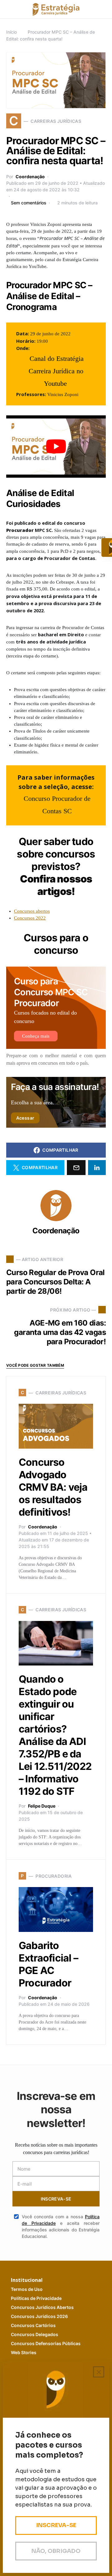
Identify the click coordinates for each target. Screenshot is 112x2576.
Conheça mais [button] (36, 1036)
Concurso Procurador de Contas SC (57, 805)
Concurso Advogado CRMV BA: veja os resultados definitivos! (53, 1487)
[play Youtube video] (56, 447)
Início (12, 32)
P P (36, 2298)
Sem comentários (29, 203)
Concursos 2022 (30, 918)
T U (27, 2289)
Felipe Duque (42, 1806)
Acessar (25, 1118)
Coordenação (30, 177)
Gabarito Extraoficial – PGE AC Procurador (48, 1964)
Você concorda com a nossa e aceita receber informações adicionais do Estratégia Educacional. (61, 2226)
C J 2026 (39, 2316)
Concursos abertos (32, 911)
